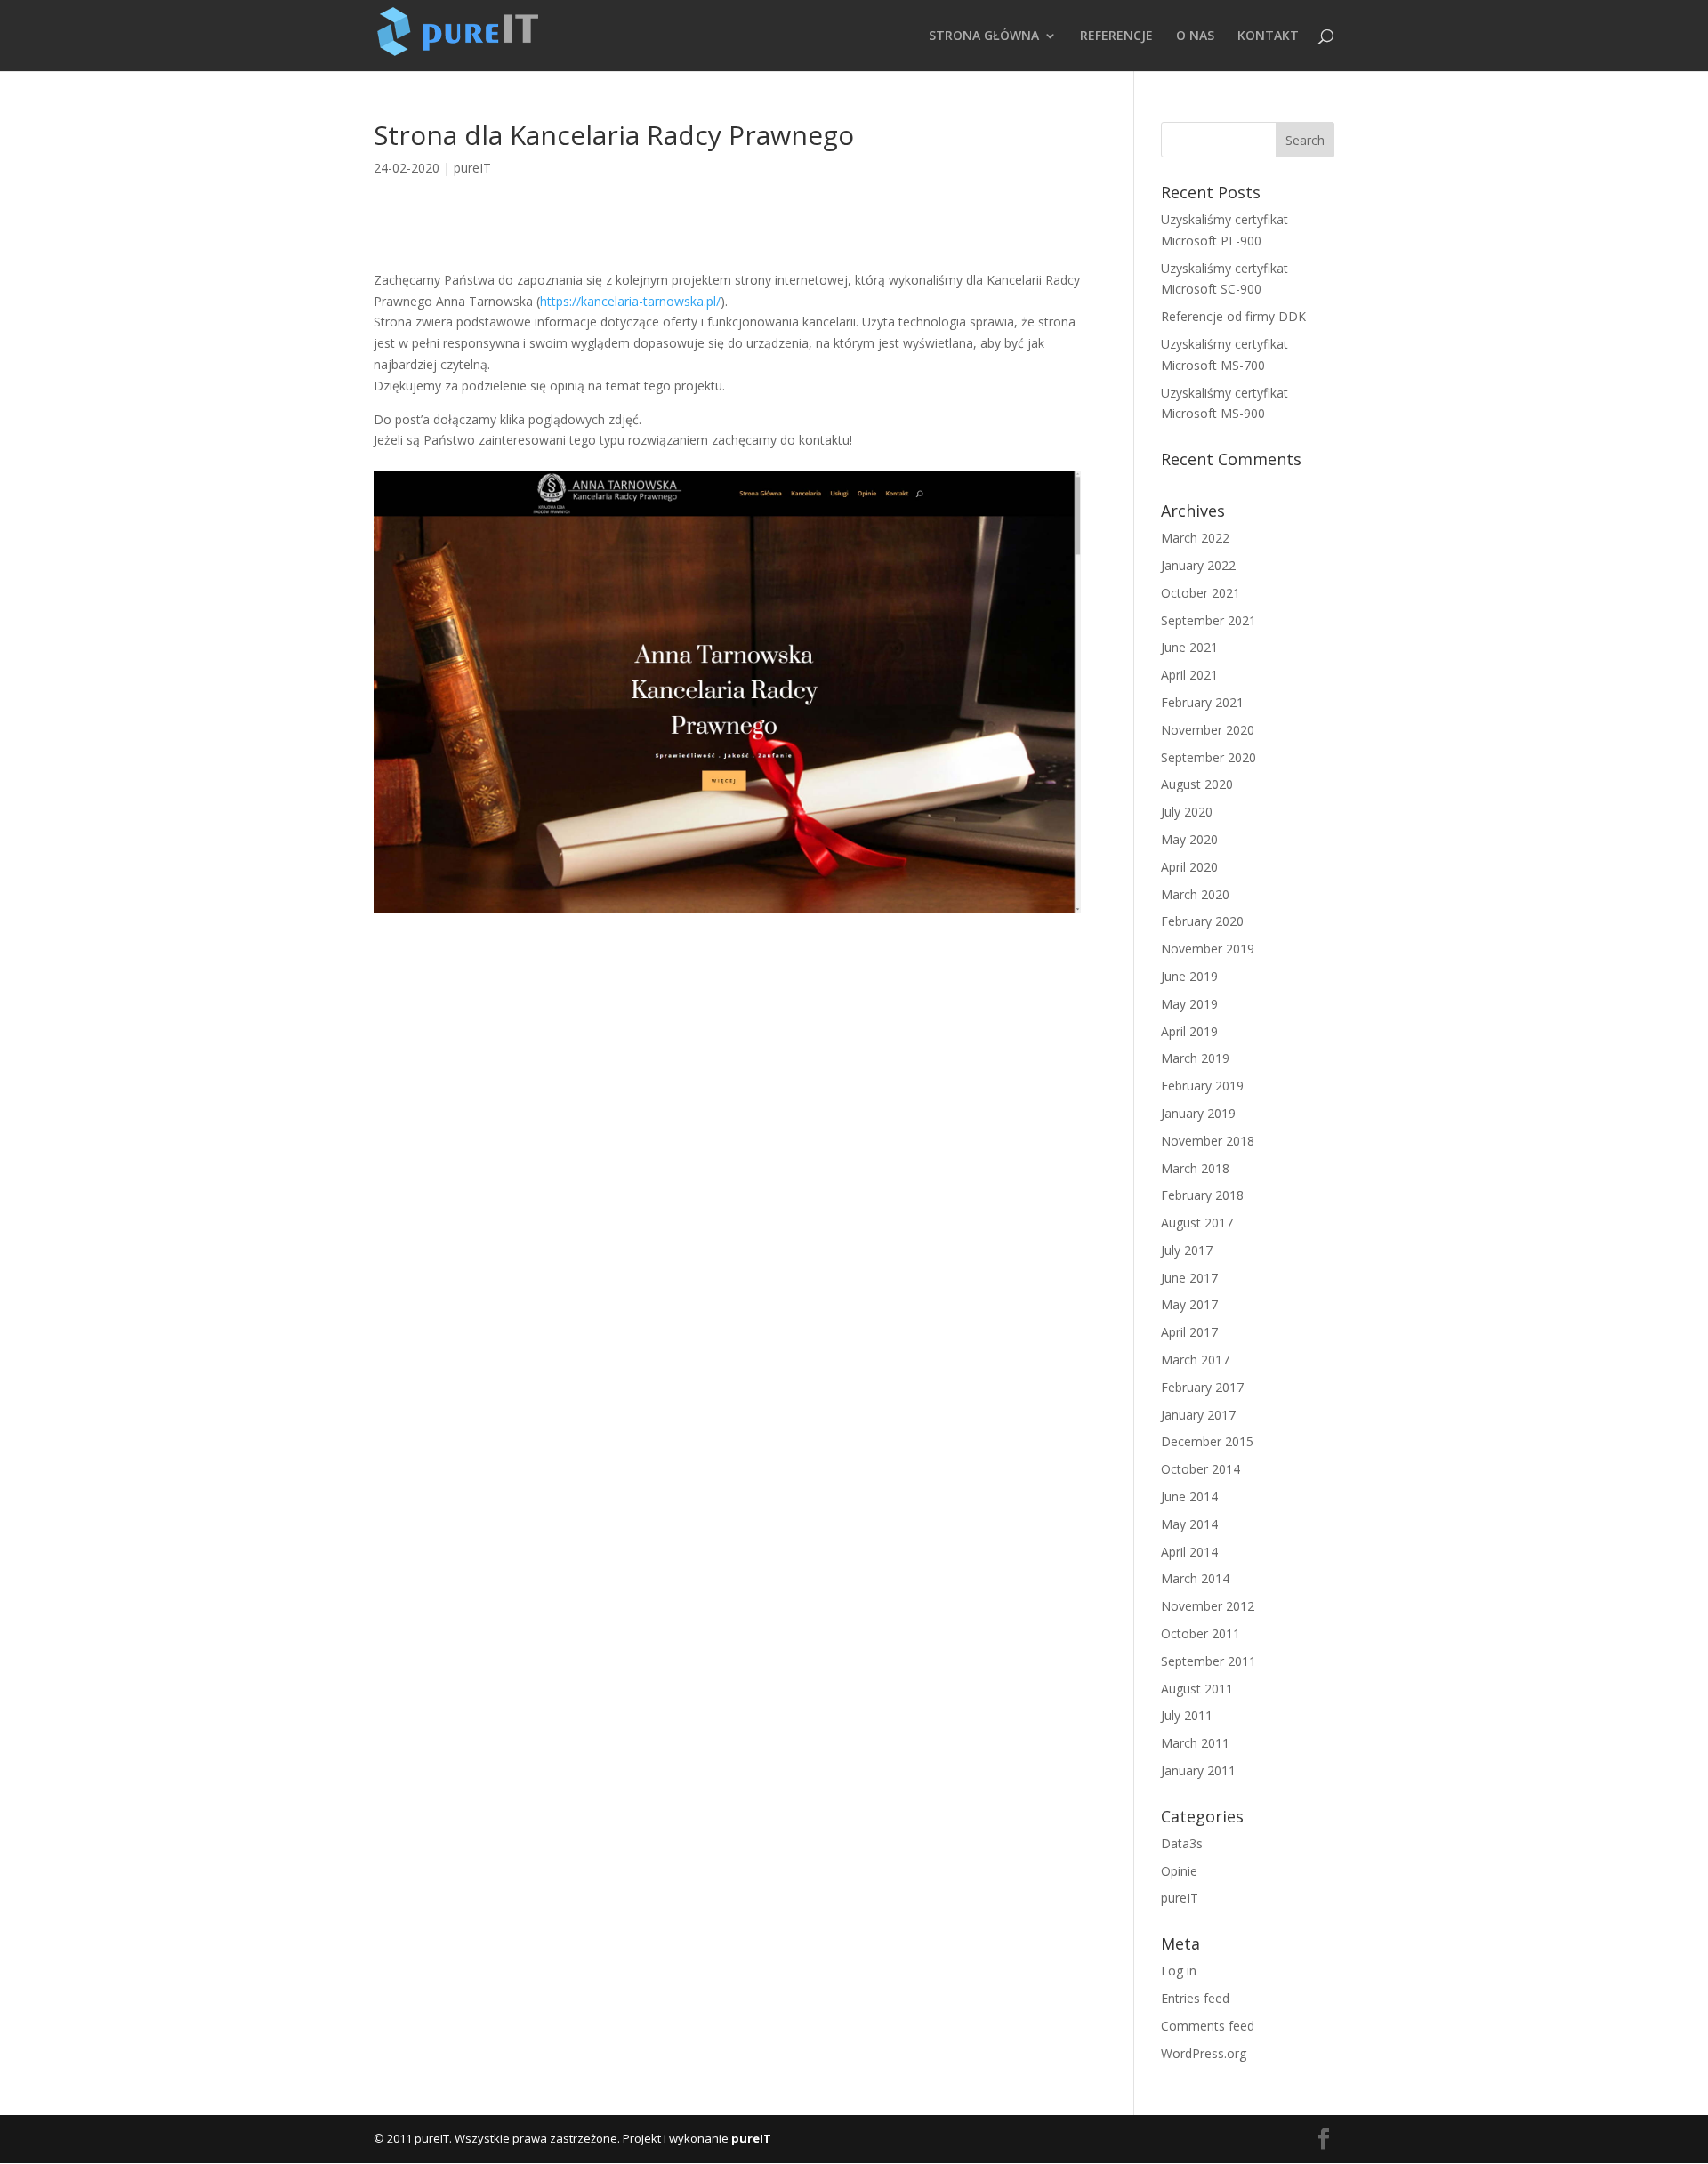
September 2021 (1208, 620)
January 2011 (1198, 1770)
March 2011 (1195, 1743)
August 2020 (1197, 784)
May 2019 (1189, 1004)
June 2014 (1189, 1496)
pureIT (472, 168)
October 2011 (1200, 1633)
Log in (1179, 1971)
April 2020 (1189, 867)
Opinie (1179, 1871)
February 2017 (1202, 1387)
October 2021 (1200, 593)
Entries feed (1195, 1998)
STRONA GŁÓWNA (984, 36)
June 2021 (1189, 647)
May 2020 (1189, 839)
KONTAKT (1268, 36)
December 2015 (1207, 1441)
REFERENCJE (1116, 36)
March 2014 (1195, 1578)
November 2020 (1208, 730)
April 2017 (1189, 1332)
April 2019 (1189, 1031)
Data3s (1182, 1843)
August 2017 (1197, 1223)
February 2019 (1202, 1086)
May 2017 (1189, 1304)
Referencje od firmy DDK (1233, 316)
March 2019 (1195, 1058)
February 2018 (1202, 1195)
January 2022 (1198, 565)
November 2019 (1208, 949)
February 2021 (1202, 702)
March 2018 (1195, 1168)
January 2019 (1198, 1113)
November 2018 (1208, 1141)
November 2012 (1208, 1606)
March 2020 (1195, 894)
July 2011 (1187, 1715)
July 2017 (1187, 1250)
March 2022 (1195, 538)
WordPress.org (1204, 2053)
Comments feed (1208, 2026)
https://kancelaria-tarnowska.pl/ (630, 301)
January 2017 (1198, 1415)
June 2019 (1189, 976)
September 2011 (1208, 1661)
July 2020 (1187, 812)
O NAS (1195, 36)
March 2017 (1195, 1360)
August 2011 (1197, 1689)
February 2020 (1202, 921)
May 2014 (1189, 1524)
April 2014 (1189, 1552)
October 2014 (1200, 1469)
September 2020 (1208, 757)
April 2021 (1189, 675)
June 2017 (1189, 1278)
